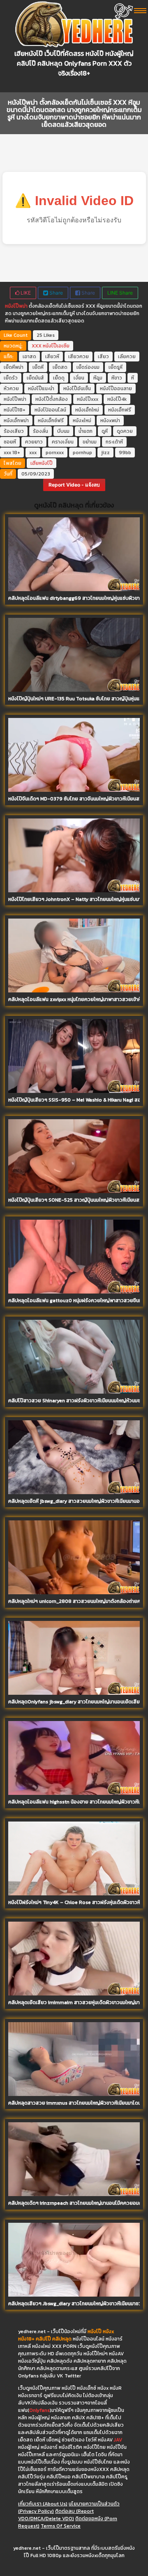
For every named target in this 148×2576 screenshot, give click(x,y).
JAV (118, 2440)
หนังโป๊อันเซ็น (77, 389)
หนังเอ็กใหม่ (87, 410)
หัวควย (11, 389)
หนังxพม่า (110, 421)
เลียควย (127, 357)
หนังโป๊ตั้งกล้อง (52, 399)
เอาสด (29, 357)
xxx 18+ (12, 453)
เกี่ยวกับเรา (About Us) (43, 2504)
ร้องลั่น (40, 431)
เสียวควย (79, 357)
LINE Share (120, 293)
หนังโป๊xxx (88, 399)
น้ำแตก (86, 431)
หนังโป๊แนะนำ (41, 389)
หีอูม (98, 378)
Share (55, 293)
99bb (125, 453)
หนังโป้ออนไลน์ (50, 410)
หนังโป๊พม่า (16, 306)
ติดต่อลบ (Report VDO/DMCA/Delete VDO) (56, 2515)
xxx (33, 453)
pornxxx (55, 453)
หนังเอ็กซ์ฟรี (51, 421)
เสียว (103, 357)
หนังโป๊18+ (15, 410)
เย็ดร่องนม (88, 367)
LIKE (25, 293)
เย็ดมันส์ (35, 378)
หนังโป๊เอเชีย (56, 346)
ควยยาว (34, 442)
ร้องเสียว (14, 431)
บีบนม (63, 431)
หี (133, 378)
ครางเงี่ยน (63, 442)
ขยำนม (90, 442)
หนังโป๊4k (117, 399)
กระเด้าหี (114, 442)
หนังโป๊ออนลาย (116, 389)
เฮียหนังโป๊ (42, 463)
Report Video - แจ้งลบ (74, 485)
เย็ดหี (38, 367)
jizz (105, 453)
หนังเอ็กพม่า (16, 421)
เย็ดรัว (11, 378)
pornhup (82, 453)
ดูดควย (125, 431)
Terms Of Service (61, 2526)
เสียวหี (52, 357)
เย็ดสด (60, 367)
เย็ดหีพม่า (14, 367)
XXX (37, 346)
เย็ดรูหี (116, 367)
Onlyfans (39, 2410)
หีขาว (117, 378)
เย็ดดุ (59, 378)
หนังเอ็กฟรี (120, 410)
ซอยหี (10, 442)
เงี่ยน (79, 378)
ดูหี (105, 431)
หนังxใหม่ (82, 421)
